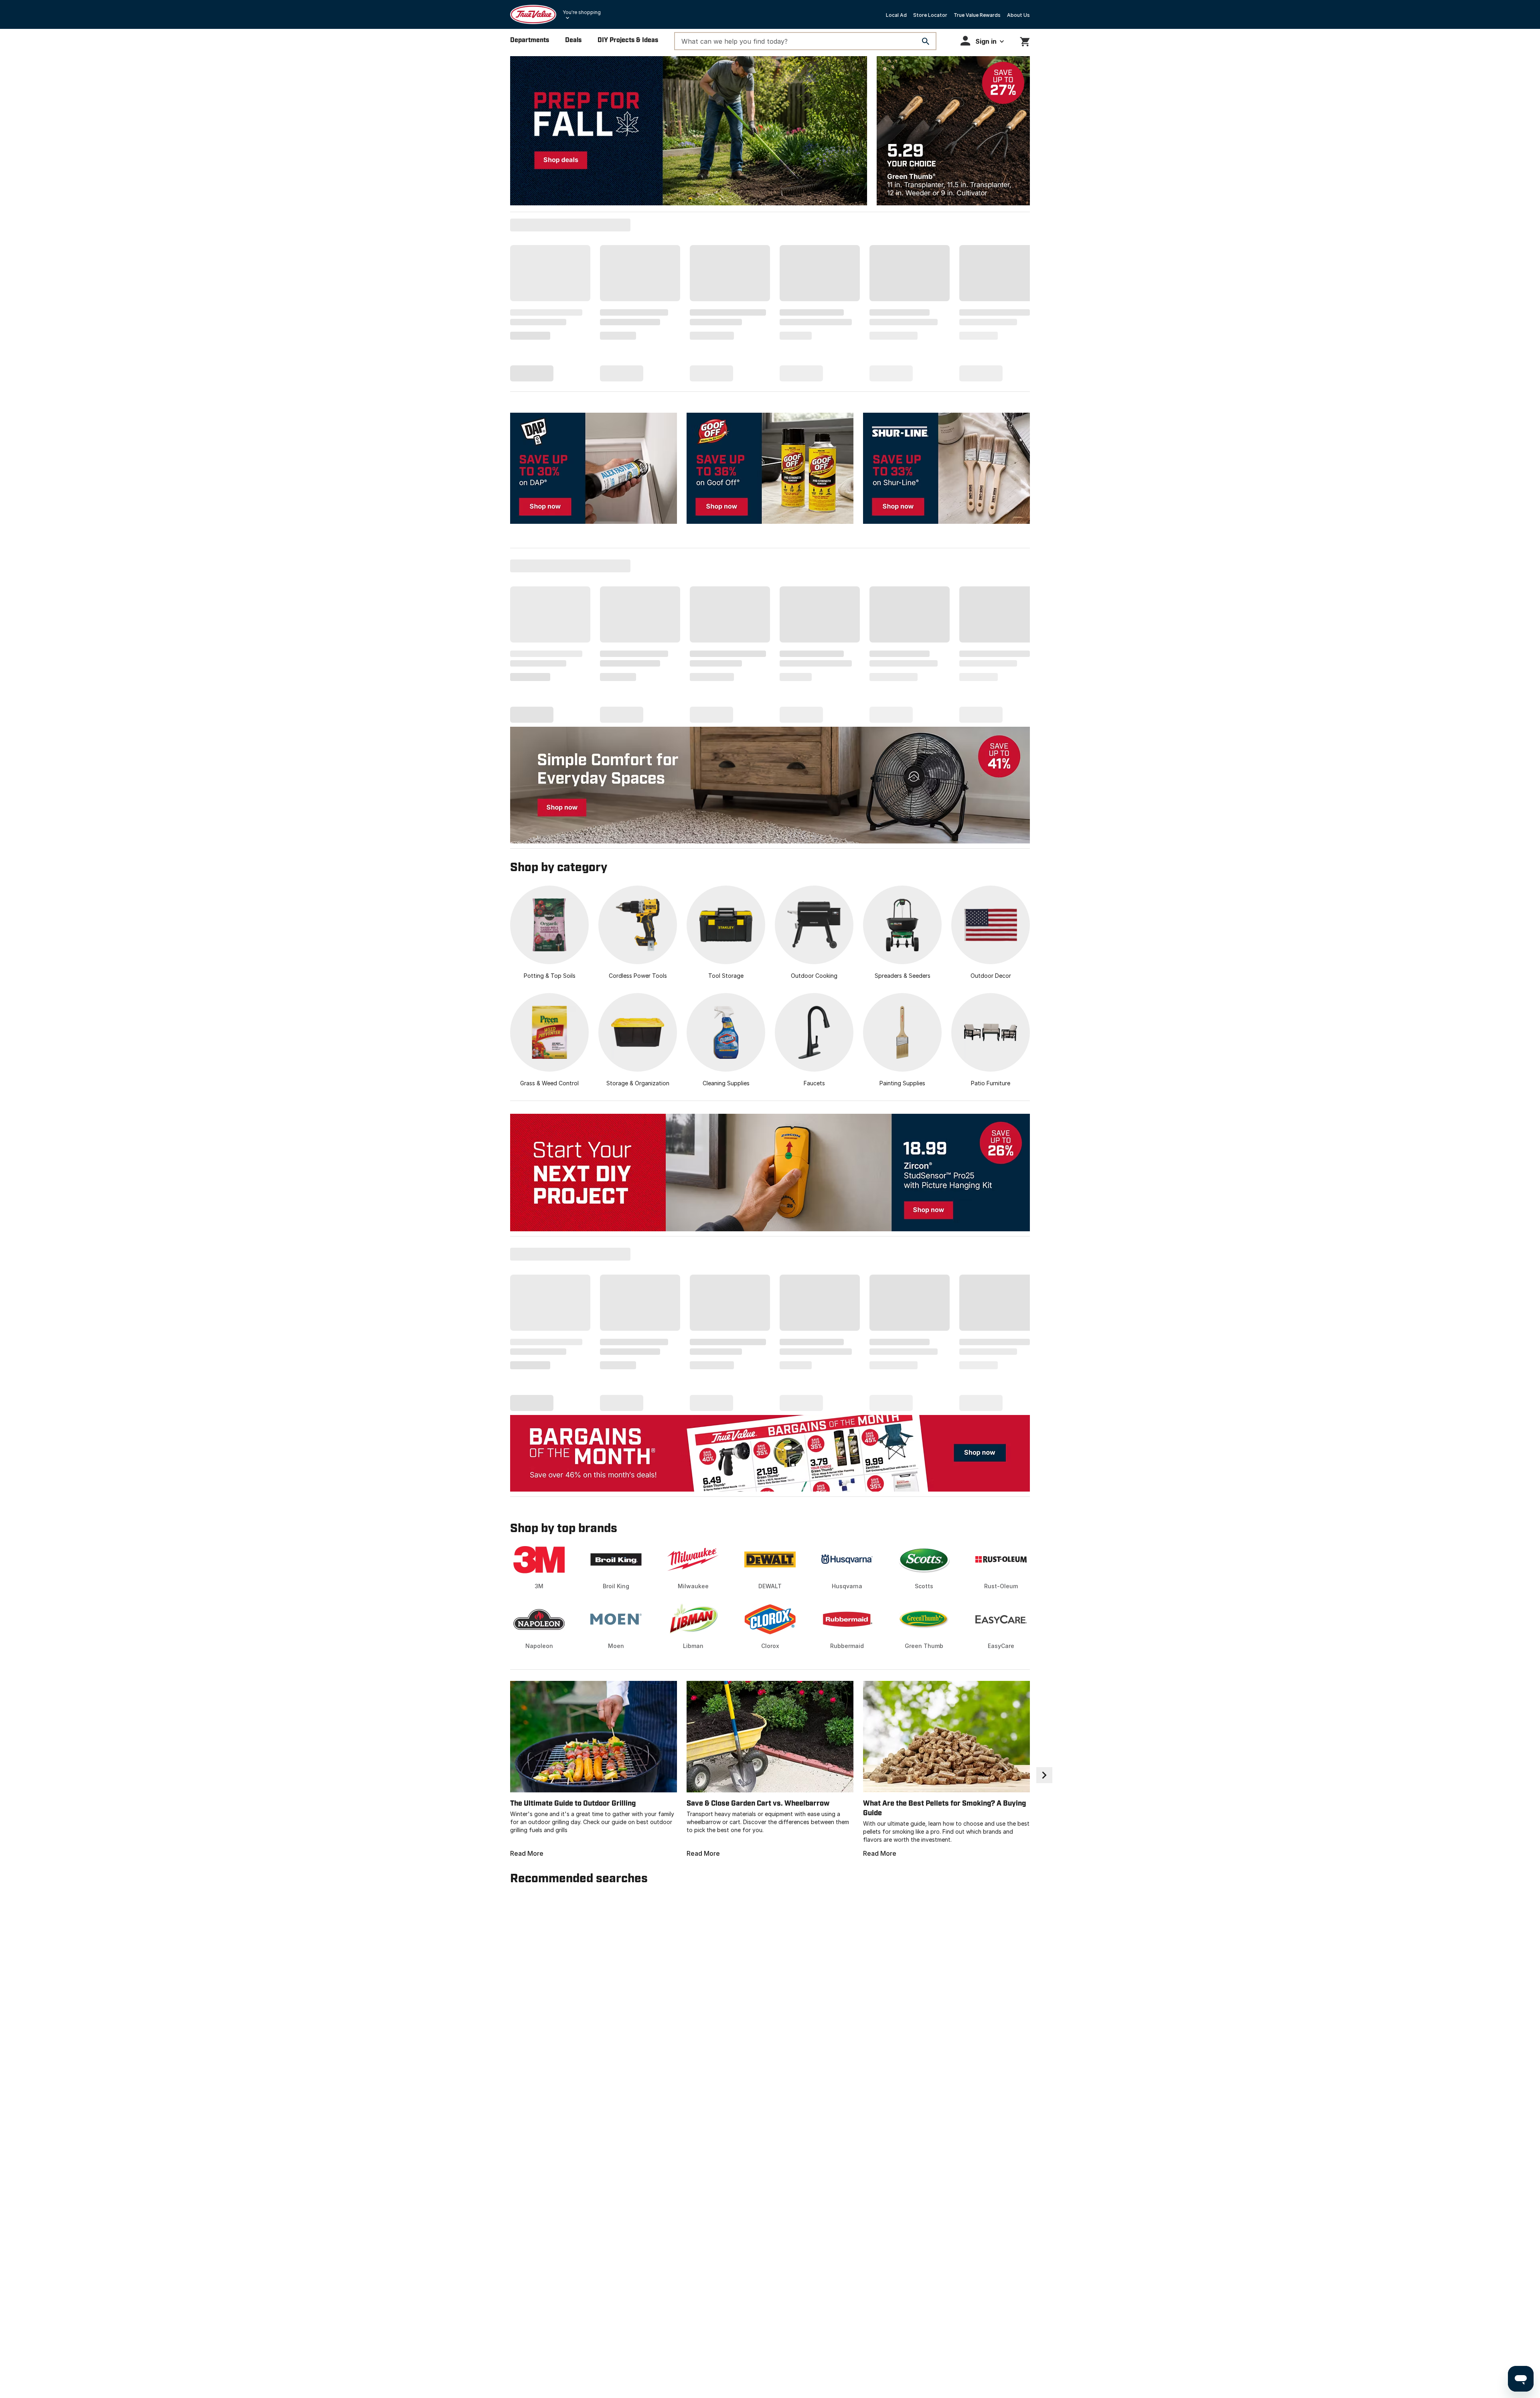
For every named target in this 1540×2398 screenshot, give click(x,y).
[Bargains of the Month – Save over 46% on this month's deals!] (770, 1453)
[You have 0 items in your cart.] (1025, 40)
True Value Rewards (977, 15)
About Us (1018, 15)
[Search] (926, 41)
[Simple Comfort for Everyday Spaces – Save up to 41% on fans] (770, 785)
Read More (527, 1853)
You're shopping (582, 12)
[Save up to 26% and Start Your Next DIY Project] (770, 1173)
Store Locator (930, 15)
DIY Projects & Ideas (628, 40)
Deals (573, 40)
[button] (982, 41)
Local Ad (896, 15)
